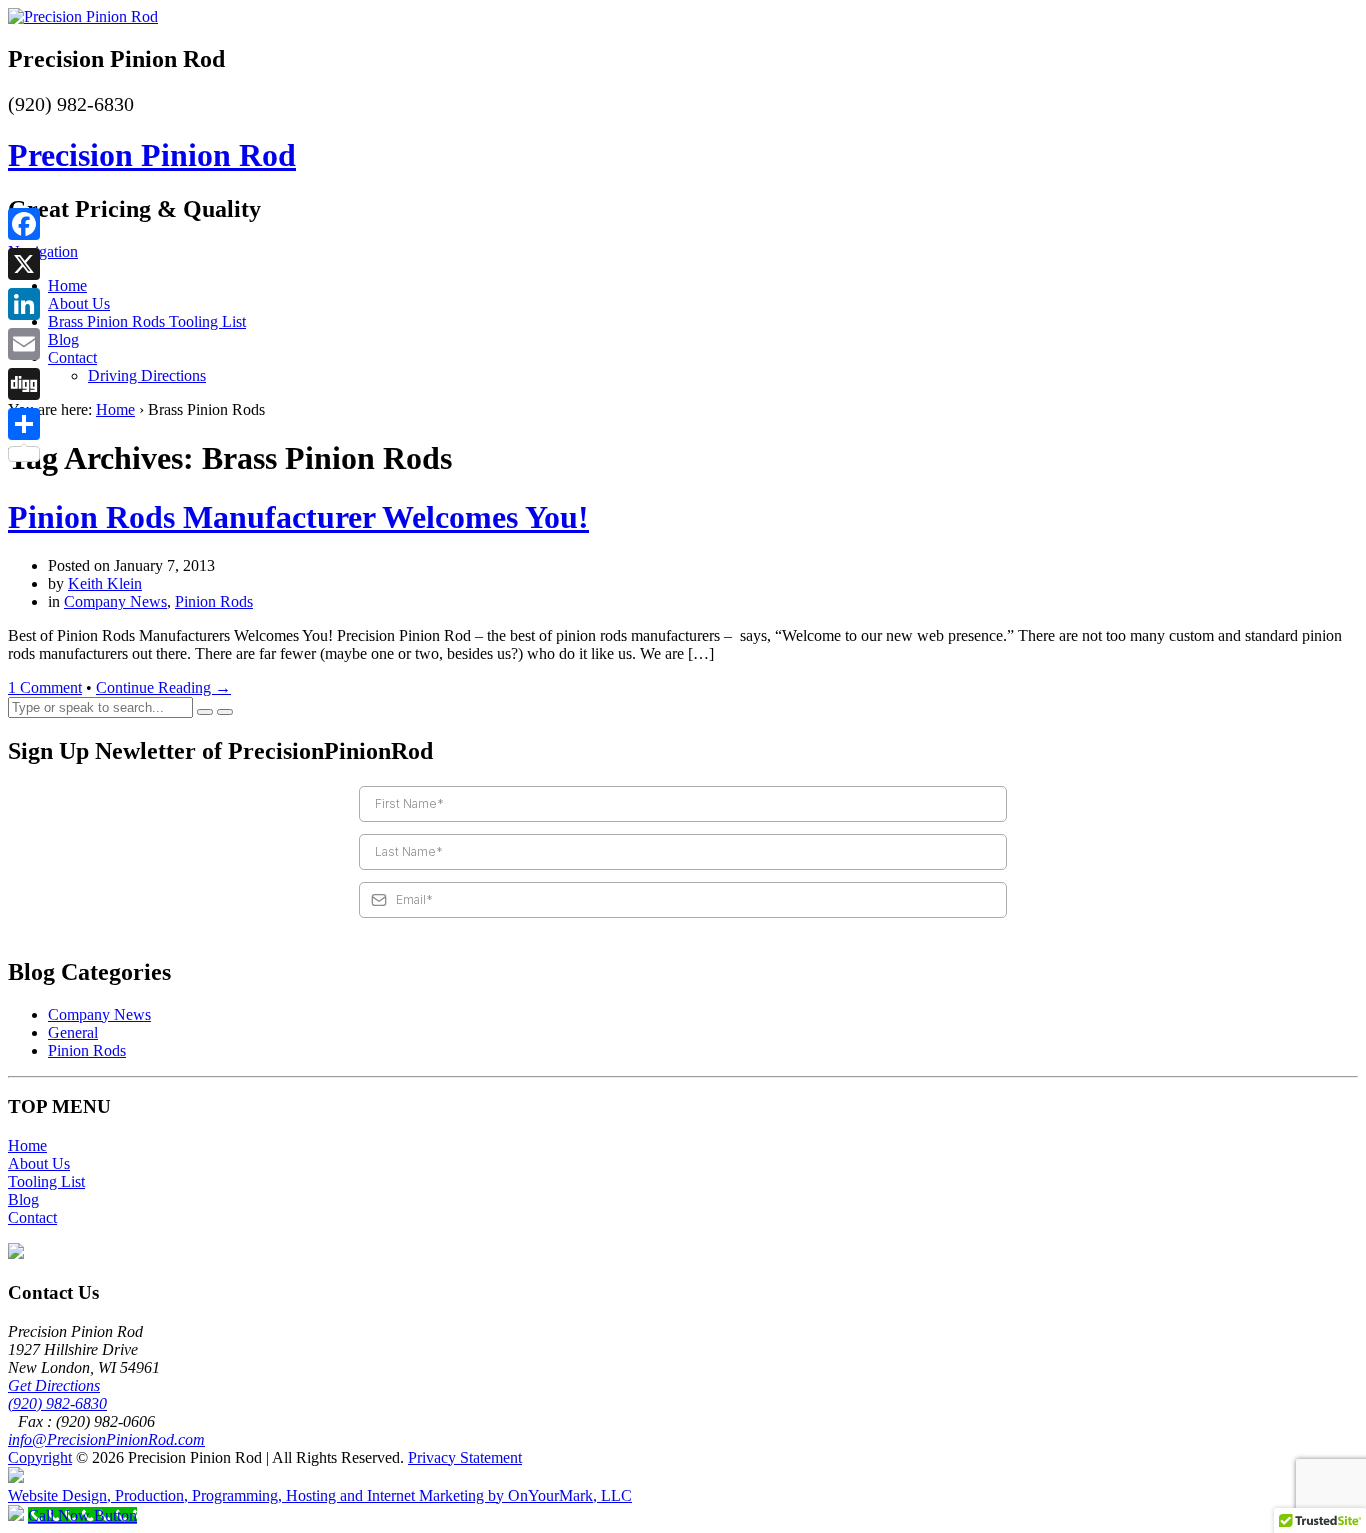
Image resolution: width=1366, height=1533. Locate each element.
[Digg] (24, 384)
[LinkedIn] (24, 304)
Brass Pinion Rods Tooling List (147, 321)
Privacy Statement (465, 1457)
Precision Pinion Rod (152, 155)
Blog (63, 339)
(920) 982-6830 (57, 1403)
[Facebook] (24, 224)
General (73, 1032)
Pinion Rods (214, 601)
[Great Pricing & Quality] (83, 16)
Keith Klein (105, 583)
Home (67, 285)
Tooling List (46, 1181)
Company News (115, 601)
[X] (24, 264)
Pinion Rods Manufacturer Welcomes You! (298, 517)
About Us (79, 303)
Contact (72, 357)
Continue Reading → (163, 687)
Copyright (40, 1457)
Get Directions (54, 1385)
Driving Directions (147, 375)
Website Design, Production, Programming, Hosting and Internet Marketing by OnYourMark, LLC (320, 1495)
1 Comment (45, 687)
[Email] (24, 344)
